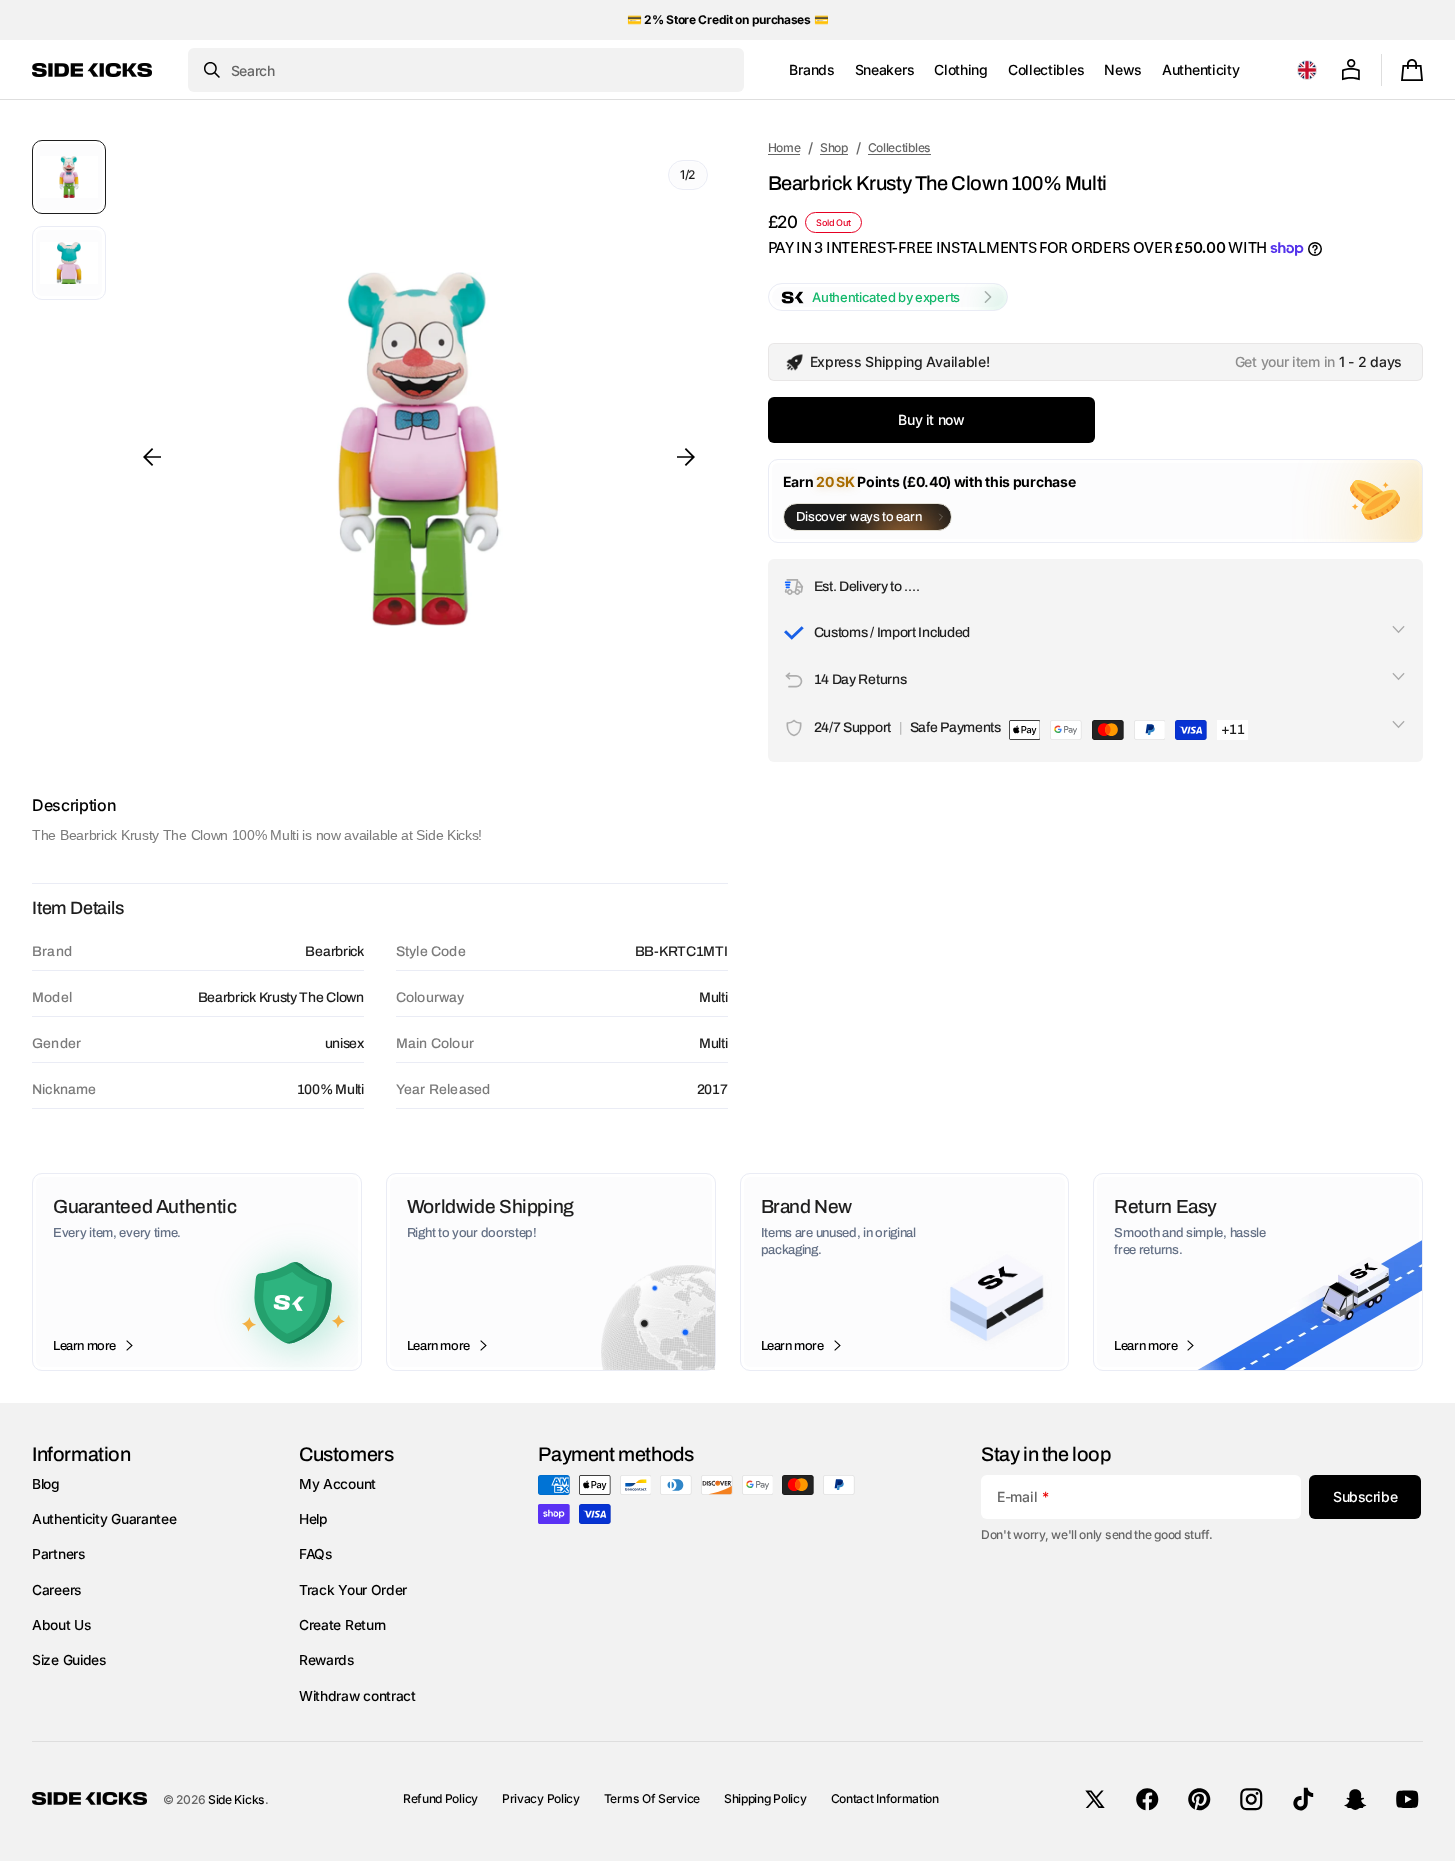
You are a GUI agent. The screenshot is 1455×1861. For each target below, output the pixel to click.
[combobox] (466, 70)
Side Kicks (236, 1799)
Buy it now (931, 419)
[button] (1307, 70)
